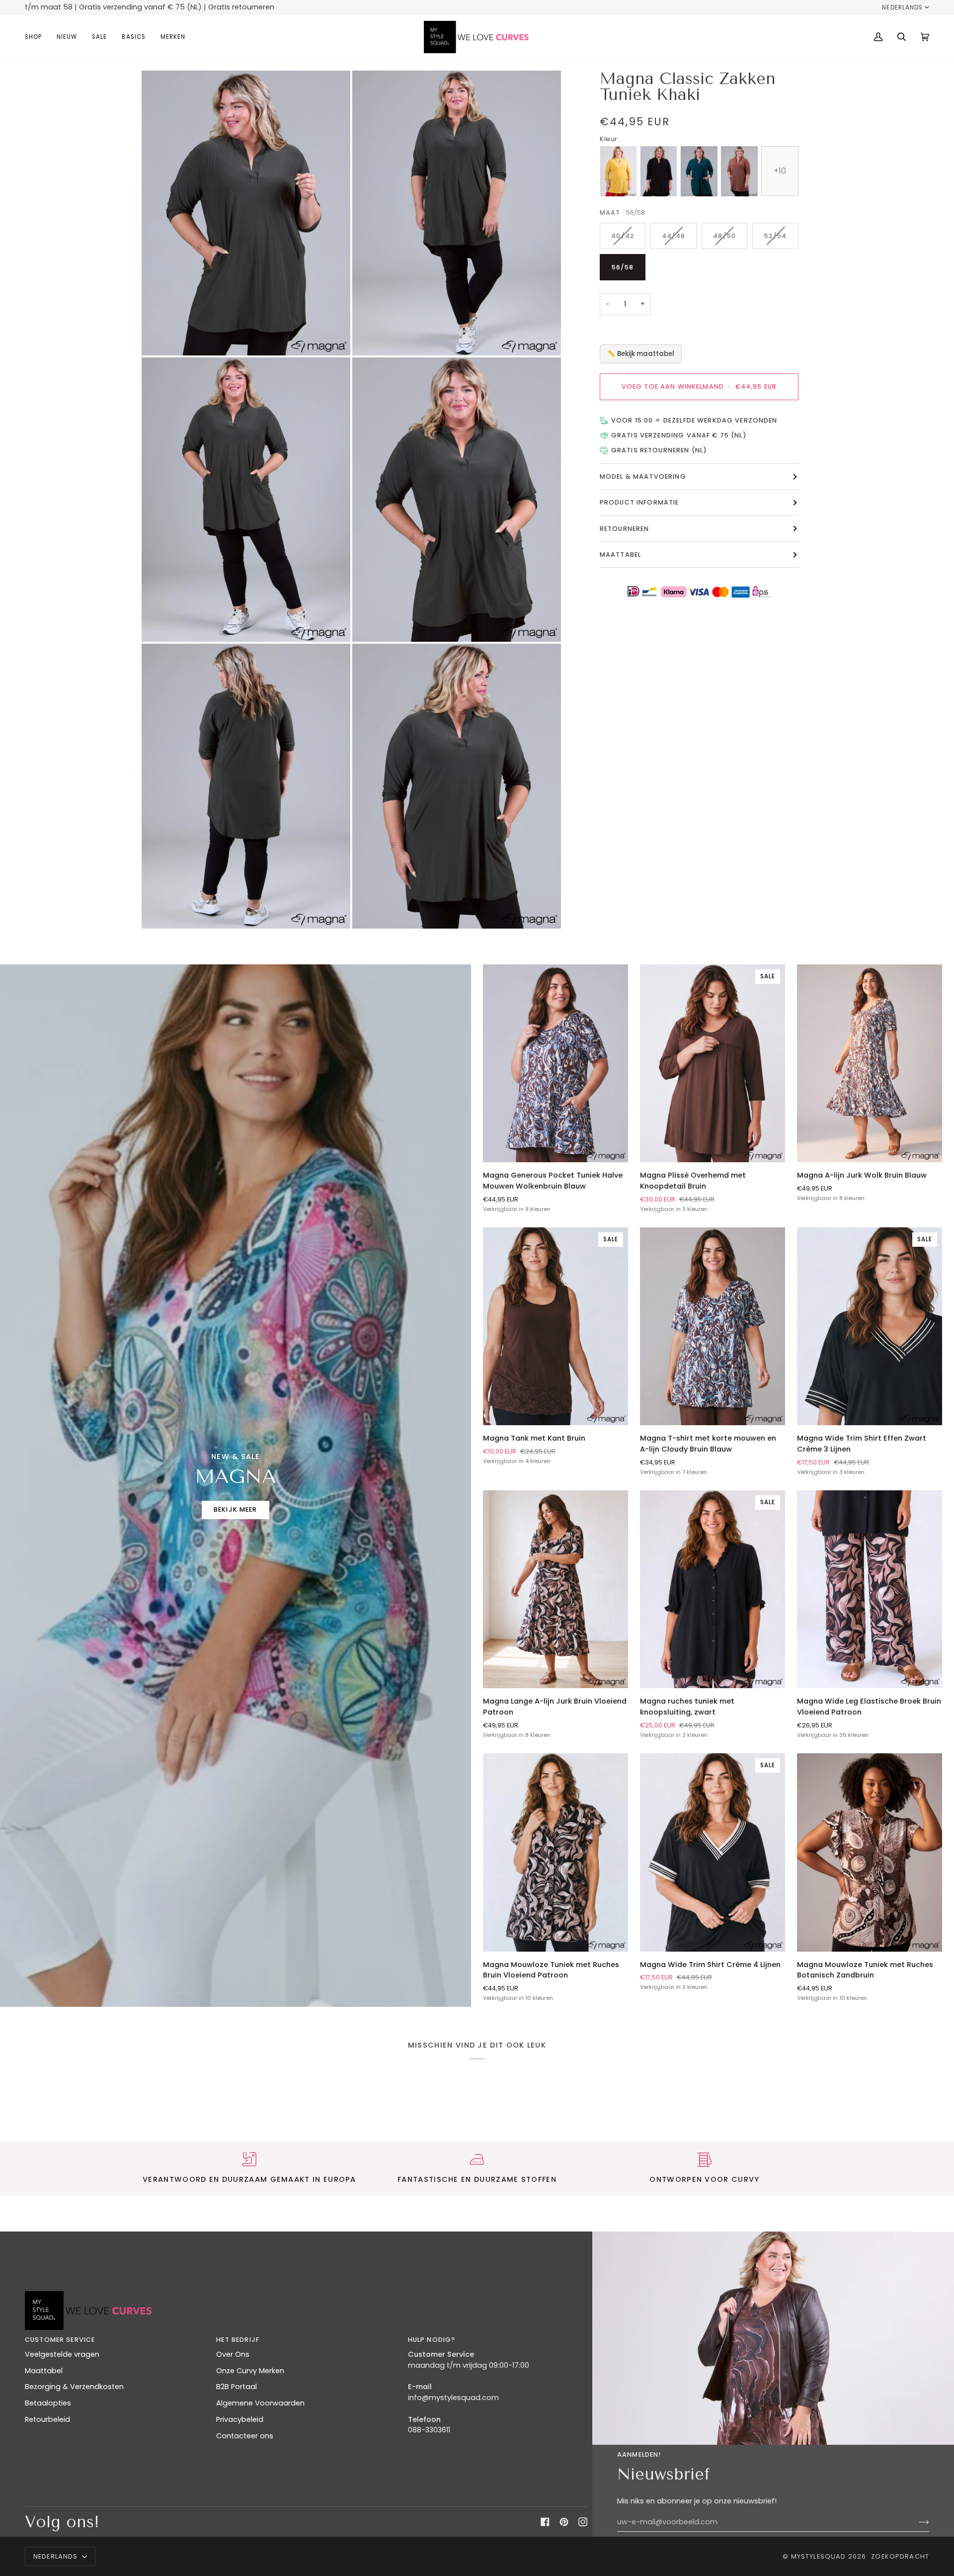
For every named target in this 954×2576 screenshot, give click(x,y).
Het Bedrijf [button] (238, 2340)
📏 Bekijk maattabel (641, 354)
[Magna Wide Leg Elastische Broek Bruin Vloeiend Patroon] (870, 1589)
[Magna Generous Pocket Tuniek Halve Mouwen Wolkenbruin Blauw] (556, 1063)
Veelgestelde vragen (62, 2354)
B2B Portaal (237, 2387)
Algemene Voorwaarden (260, 2403)
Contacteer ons (245, 2436)
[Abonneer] (916, 2522)
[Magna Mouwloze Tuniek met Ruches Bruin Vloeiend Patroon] (556, 1852)
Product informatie (639, 503)
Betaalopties (48, 2403)
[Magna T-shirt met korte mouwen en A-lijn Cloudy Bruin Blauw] (713, 1326)
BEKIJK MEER (236, 1509)
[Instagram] (583, 2522)
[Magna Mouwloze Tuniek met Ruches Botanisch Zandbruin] (870, 1852)
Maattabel (620, 555)
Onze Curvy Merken (250, 2371)
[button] (37, 37)
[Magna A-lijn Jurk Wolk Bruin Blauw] (870, 1063)
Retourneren (625, 529)
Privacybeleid (240, 2419)
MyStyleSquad (819, 2556)
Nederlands (902, 7)
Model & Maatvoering (643, 477)
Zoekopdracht (900, 2556)
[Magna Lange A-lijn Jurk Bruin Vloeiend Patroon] (556, 1589)
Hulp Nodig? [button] (432, 2340)
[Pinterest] (564, 2522)
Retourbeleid (47, 2419)
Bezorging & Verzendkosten (74, 2387)
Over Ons (233, 2354)
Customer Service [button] (60, 2340)
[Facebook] (545, 2522)
